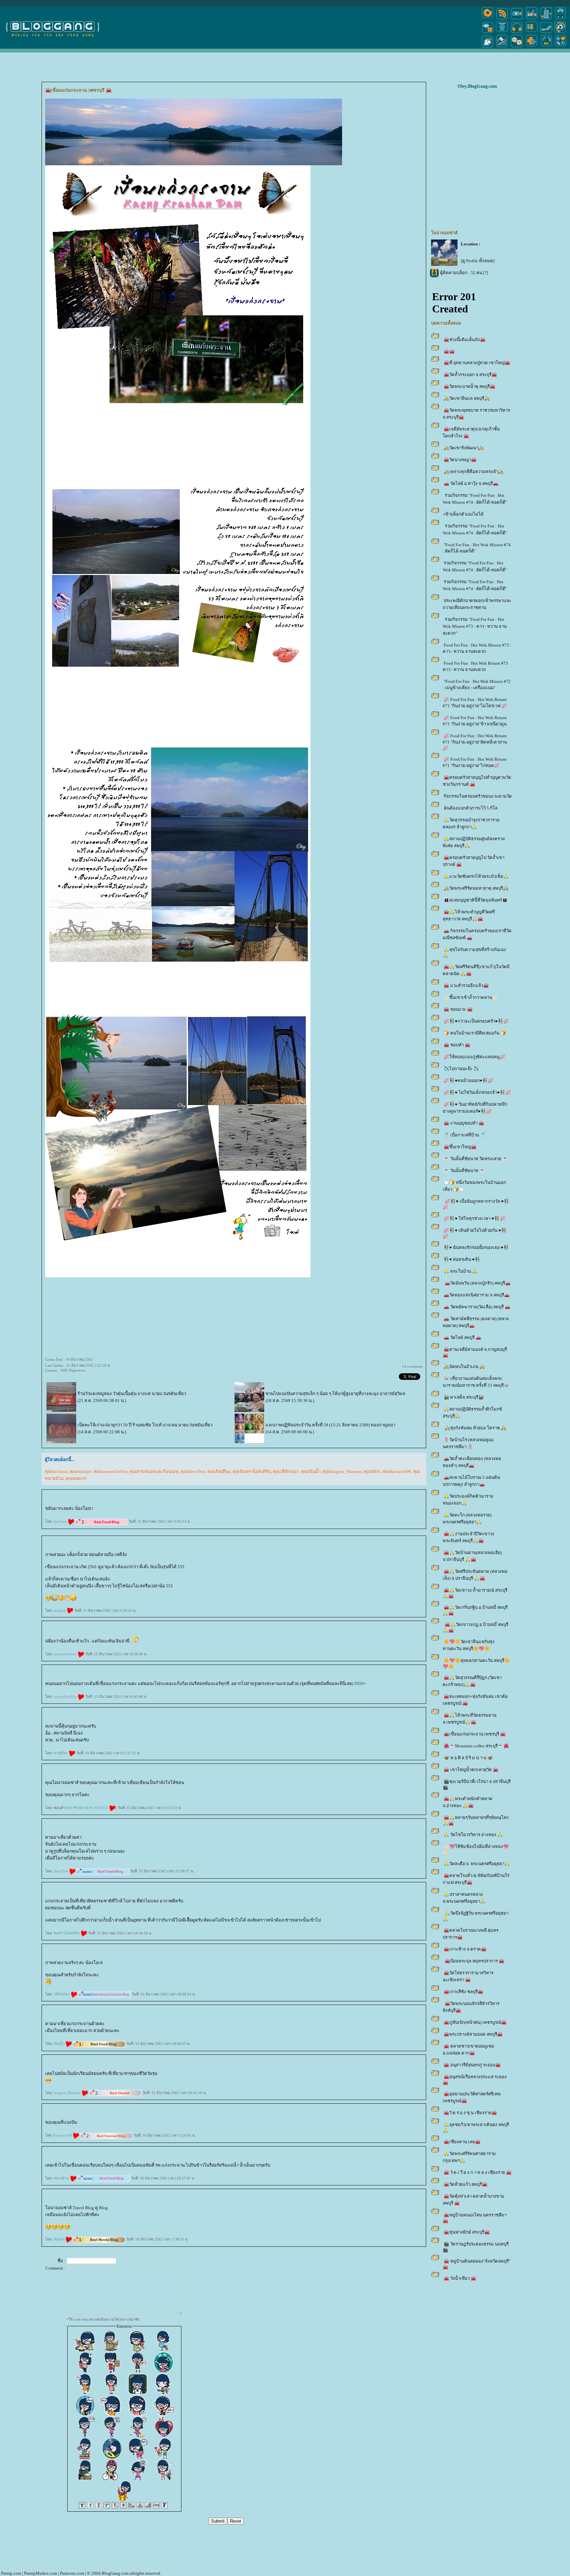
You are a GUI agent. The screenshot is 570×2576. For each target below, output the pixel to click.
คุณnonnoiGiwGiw (111, 1471)
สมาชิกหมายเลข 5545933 (88, 1808)
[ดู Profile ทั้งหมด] (478, 261)
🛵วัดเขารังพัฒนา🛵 (464, 448)
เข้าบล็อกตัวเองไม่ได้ (464, 514)
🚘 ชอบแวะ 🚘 (458, 1009)
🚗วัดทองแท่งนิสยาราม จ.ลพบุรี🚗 (477, 1295)
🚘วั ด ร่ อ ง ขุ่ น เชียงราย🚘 (470, 2113)
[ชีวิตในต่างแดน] (561, 47)
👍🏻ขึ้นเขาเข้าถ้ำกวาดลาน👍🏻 (471, 997)
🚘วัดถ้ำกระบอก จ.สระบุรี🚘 (470, 375)
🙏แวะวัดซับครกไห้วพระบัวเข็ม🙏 (476, 876)
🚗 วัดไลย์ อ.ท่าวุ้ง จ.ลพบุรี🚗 (471, 483)
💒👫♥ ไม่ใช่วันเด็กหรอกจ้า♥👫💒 (477, 1092)
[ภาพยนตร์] (517, 19)
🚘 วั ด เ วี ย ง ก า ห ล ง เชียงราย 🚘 (478, 2172)
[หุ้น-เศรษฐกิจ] (502, 47)
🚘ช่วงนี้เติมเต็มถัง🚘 (465, 340)
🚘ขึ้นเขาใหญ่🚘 (460, 1147)
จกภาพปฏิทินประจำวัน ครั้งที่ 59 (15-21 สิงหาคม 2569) (318, 1425)
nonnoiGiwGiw (66, 1654)
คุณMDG (372, 1471)
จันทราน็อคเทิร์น (67, 1933)
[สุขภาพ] (532, 47)
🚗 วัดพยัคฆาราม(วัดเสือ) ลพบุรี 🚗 (477, 1307)
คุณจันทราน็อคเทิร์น (252, 1471)
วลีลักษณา (62, 1994)
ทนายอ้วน (62, 2178)
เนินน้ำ (60, 2044)
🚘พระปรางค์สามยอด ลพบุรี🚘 (473, 2034)
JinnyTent (61, 1871)
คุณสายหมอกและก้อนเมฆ (154, 1471)
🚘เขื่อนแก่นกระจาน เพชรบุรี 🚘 (475, 1734)
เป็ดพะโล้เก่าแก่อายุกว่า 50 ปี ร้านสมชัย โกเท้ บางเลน (127, 1425)
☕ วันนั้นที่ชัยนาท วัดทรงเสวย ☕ (476, 1159)
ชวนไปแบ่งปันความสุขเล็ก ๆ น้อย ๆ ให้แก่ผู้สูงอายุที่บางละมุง (322, 1394)
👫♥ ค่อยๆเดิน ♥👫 (462, 1259)
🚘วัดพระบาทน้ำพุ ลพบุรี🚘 (470, 386)
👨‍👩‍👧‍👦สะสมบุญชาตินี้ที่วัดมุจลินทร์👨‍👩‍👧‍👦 (476, 900)
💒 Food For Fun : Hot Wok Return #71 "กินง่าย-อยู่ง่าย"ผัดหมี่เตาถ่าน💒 (475, 742)
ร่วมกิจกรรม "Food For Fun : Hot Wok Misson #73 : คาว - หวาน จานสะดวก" (475, 626)
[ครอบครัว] (532, 32)
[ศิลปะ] (560, 32)
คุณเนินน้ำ (311, 1471)
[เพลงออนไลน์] (517, 32)
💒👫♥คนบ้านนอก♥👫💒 (469, 1081)
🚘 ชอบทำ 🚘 (457, 1045)
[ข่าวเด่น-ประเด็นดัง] (502, 19)
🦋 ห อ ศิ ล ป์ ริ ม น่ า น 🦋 (468, 1758)
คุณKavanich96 (397, 1471)
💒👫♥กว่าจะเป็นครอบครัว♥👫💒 (476, 1021)
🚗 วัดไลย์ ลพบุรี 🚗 (462, 1337)
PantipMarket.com (41, 2573)
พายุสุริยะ (61, 1753)
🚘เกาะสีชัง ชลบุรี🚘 (463, 1992)
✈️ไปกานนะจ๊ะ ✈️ (461, 1069)
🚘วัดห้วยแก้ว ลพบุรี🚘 (466, 2184)
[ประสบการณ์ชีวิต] (546, 47)
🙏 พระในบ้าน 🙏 (461, 1271)
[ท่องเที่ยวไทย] (488, 47)
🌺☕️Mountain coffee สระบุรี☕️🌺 (476, 1746)
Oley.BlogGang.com (477, 86)
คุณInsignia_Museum (342, 1471)
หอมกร (60, 2239)
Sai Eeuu (61, 1521)
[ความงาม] (488, 32)
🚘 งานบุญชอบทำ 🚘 (464, 1123)
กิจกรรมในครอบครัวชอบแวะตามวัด (478, 796)
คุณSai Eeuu (56, 1471)
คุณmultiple (81, 1471)
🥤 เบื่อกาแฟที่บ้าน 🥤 (465, 1135)
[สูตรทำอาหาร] (488, 19)
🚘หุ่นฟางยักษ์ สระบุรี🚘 (467, 2232)
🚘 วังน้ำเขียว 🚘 (460, 2278)
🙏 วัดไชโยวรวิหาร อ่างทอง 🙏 (473, 1835)
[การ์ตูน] (517, 47)
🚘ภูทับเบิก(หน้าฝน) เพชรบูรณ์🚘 (475, 2022)
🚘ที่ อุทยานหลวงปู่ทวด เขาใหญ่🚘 (477, 363)
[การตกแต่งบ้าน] (532, 19)
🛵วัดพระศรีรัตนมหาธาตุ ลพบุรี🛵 (476, 888)
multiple (60, 1610)
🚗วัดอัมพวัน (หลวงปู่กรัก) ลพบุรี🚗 (477, 1283)
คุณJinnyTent (193, 1471)
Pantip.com (11, 2573)
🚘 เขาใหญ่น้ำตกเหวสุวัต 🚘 (471, 1770)
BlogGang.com (115, 2573)
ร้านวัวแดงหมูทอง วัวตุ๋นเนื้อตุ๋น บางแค (114, 1394)
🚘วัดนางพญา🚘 (460, 460)
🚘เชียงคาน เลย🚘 (462, 2142)
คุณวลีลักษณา (286, 1471)
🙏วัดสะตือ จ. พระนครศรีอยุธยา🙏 (477, 1864)
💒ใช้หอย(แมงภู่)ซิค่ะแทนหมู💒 (475, 1057)
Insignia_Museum (68, 2093)
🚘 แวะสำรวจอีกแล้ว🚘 (466, 986)
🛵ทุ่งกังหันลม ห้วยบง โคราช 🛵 (475, 1428)
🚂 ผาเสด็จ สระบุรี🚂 (464, 1397)
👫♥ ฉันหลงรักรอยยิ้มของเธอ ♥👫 (476, 1247)
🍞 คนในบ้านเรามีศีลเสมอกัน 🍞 (475, 1033)
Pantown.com (72, 2573)
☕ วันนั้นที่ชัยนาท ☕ (464, 1171)
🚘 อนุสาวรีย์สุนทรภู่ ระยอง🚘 (472, 2065)
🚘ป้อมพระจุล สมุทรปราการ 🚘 (474, 1961)
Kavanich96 (63, 2135)
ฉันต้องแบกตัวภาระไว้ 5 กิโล (471, 808)
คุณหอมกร (76, 1478)
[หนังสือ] (546, 32)
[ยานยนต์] (560, 19)
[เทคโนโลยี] (546, 19)
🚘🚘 (449, 351)
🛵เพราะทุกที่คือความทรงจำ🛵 (474, 472)
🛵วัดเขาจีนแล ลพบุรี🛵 (467, 398)
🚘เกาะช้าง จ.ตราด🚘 (465, 1949)
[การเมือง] (502, 32)
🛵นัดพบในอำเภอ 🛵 (464, 1367)
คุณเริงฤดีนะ (219, 1471)
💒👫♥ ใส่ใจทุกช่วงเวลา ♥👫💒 (475, 1218)
